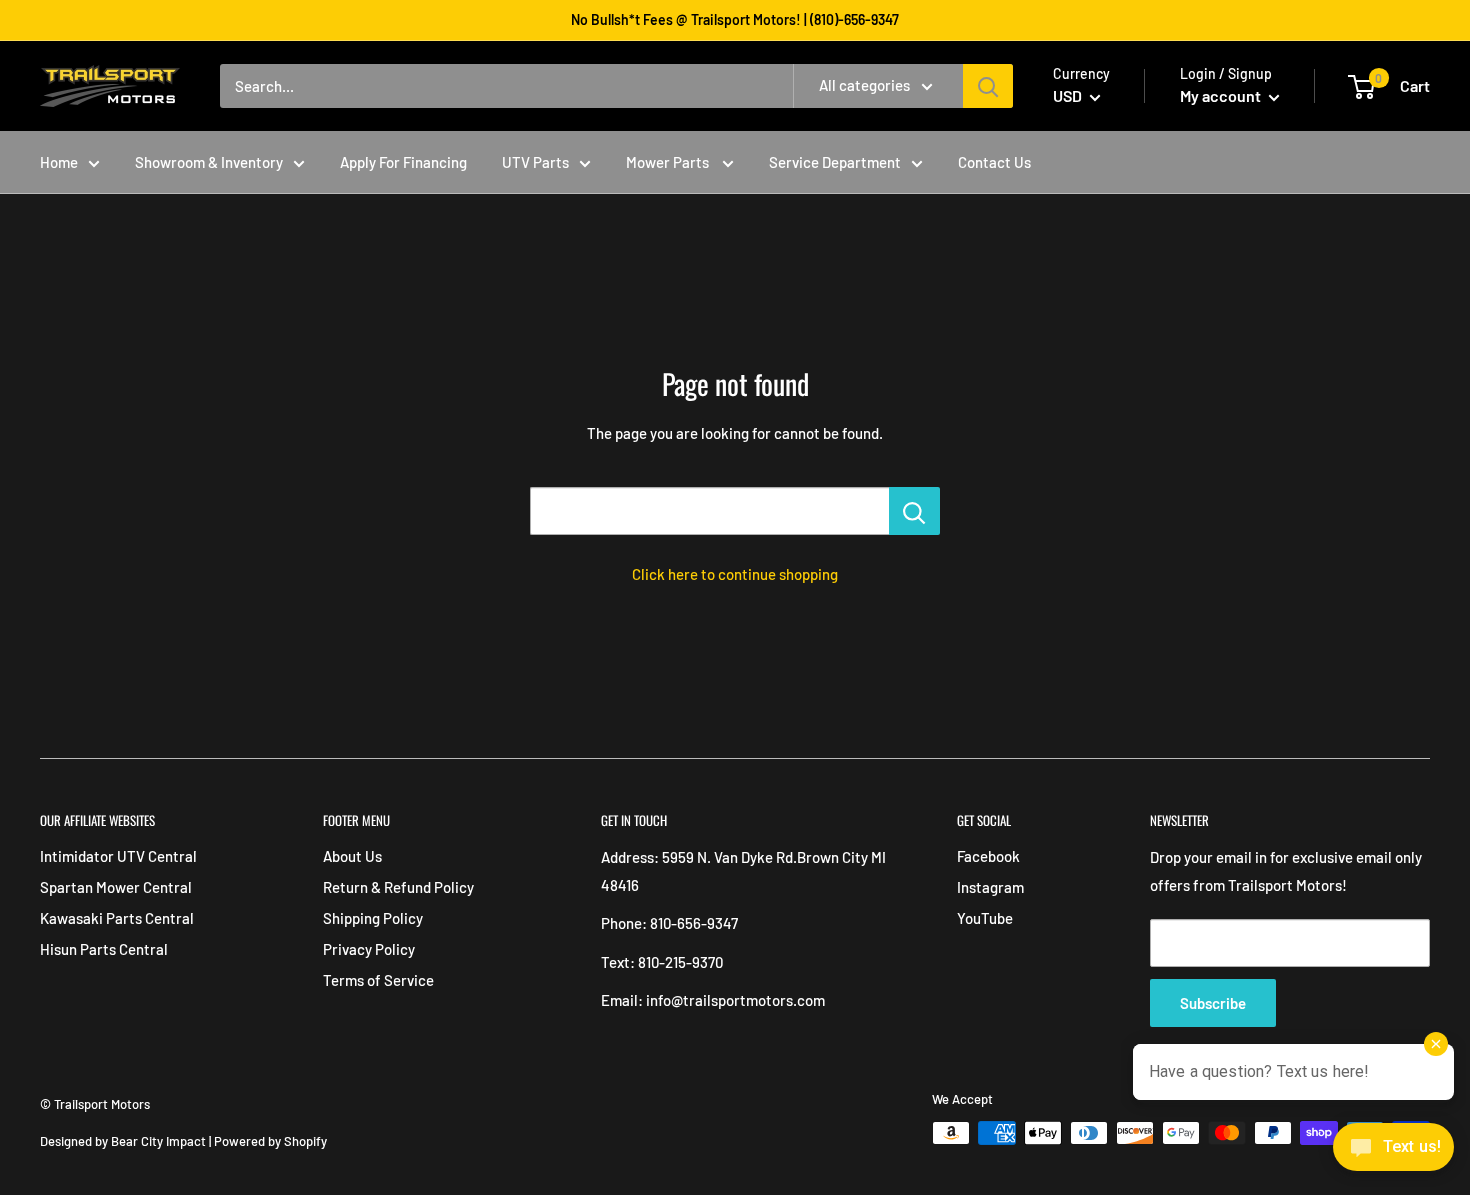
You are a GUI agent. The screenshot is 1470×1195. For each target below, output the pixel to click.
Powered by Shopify (270, 1141)
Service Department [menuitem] (835, 162)
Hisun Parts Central (104, 949)
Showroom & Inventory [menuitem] (209, 162)
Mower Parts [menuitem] (669, 162)
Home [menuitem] (59, 162)
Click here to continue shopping (735, 574)
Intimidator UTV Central (118, 856)
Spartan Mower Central (116, 887)
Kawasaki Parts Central (117, 918)
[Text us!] (1393, 1153)
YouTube (985, 918)
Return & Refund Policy (398, 887)
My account (1222, 95)
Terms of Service (378, 980)
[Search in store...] (914, 511)
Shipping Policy (373, 918)
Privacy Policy (369, 949)
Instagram (990, 887)
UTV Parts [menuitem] (535, 162)
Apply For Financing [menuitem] (403, 162)
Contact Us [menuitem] (994, 162)
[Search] (988, 86)
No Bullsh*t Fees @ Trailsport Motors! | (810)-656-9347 (735, 19)
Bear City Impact (158, 1141)
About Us (352, 856)
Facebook (988, 856)
